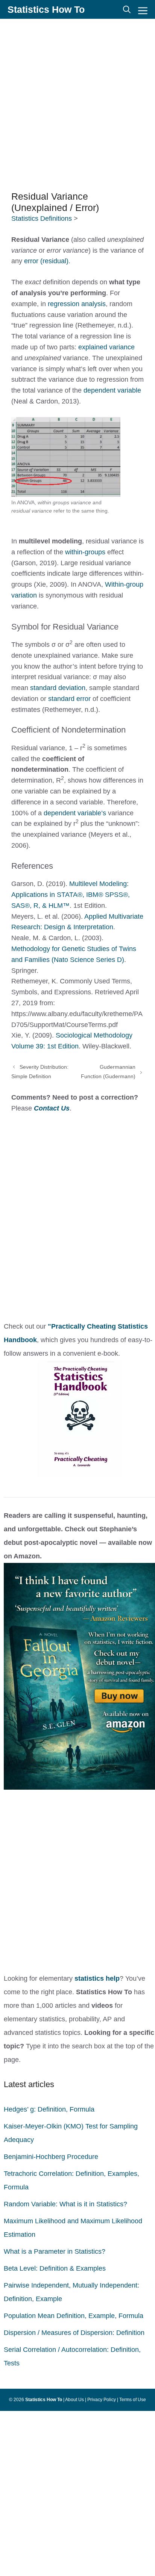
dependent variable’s (75, 813)
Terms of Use (133, 2400)
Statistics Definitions (42, 218)
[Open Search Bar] (127, 9)
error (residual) (46, 261)
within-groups (85, 552)
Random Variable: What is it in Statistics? (65, 2204)
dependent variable (112, 390)
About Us (74, 2400)
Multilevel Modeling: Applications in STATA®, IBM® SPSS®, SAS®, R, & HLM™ (71, 895)
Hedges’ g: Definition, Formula (49, 2109)
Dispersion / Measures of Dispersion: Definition (74, 2333)
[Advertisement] (77, 104)
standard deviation (58, 688)
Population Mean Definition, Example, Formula (74, 2316)
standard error (69, 699)
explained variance (106, 347)
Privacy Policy (102, 2400)
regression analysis (77, 304)
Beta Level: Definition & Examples (55, 2268)
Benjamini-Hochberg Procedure (51, 2157)
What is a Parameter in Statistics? (55, 2251)
